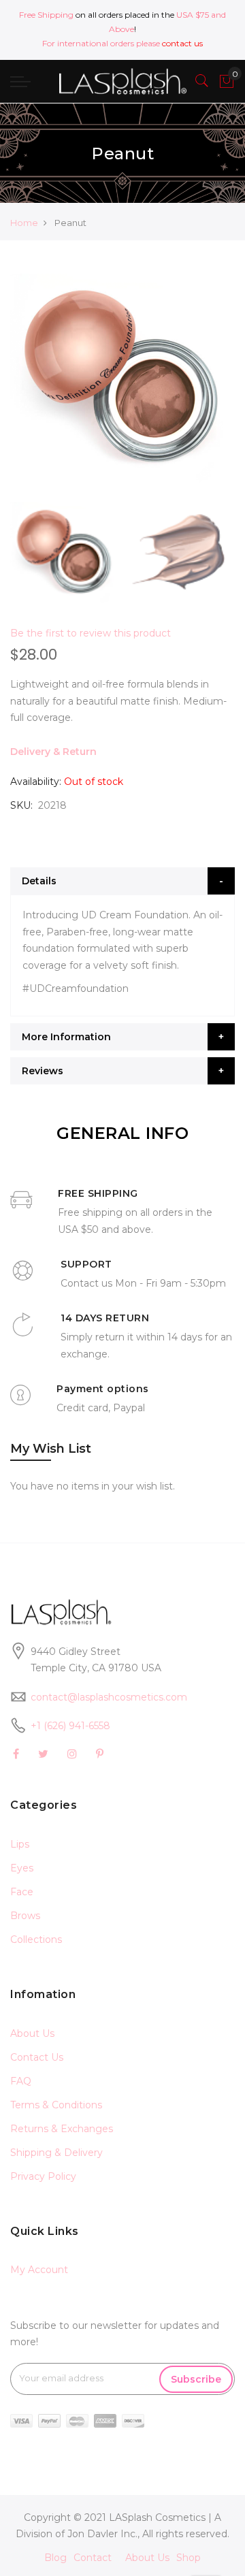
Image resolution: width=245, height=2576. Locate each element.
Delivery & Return (53, 752)
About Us (32, 2033)
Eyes (22, 1868)
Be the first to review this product (91, 633)
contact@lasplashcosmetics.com (109, 1697)
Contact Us (37, 2057)
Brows (25, 1916)
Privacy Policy (43, 2176)
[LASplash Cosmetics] (122, 81)
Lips (20, 1844)
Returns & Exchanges (62, 2129)
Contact (93, 2558)
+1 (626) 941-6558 (70, 1726)
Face (22, 1892)
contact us (182, 43)
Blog (55, 2558)
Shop (189, 2558)
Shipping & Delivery (56, 2153)
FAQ (21, 2081)
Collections (36, 1939)
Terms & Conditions (56, 2105)
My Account (39, 2270)
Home (24, 223)
